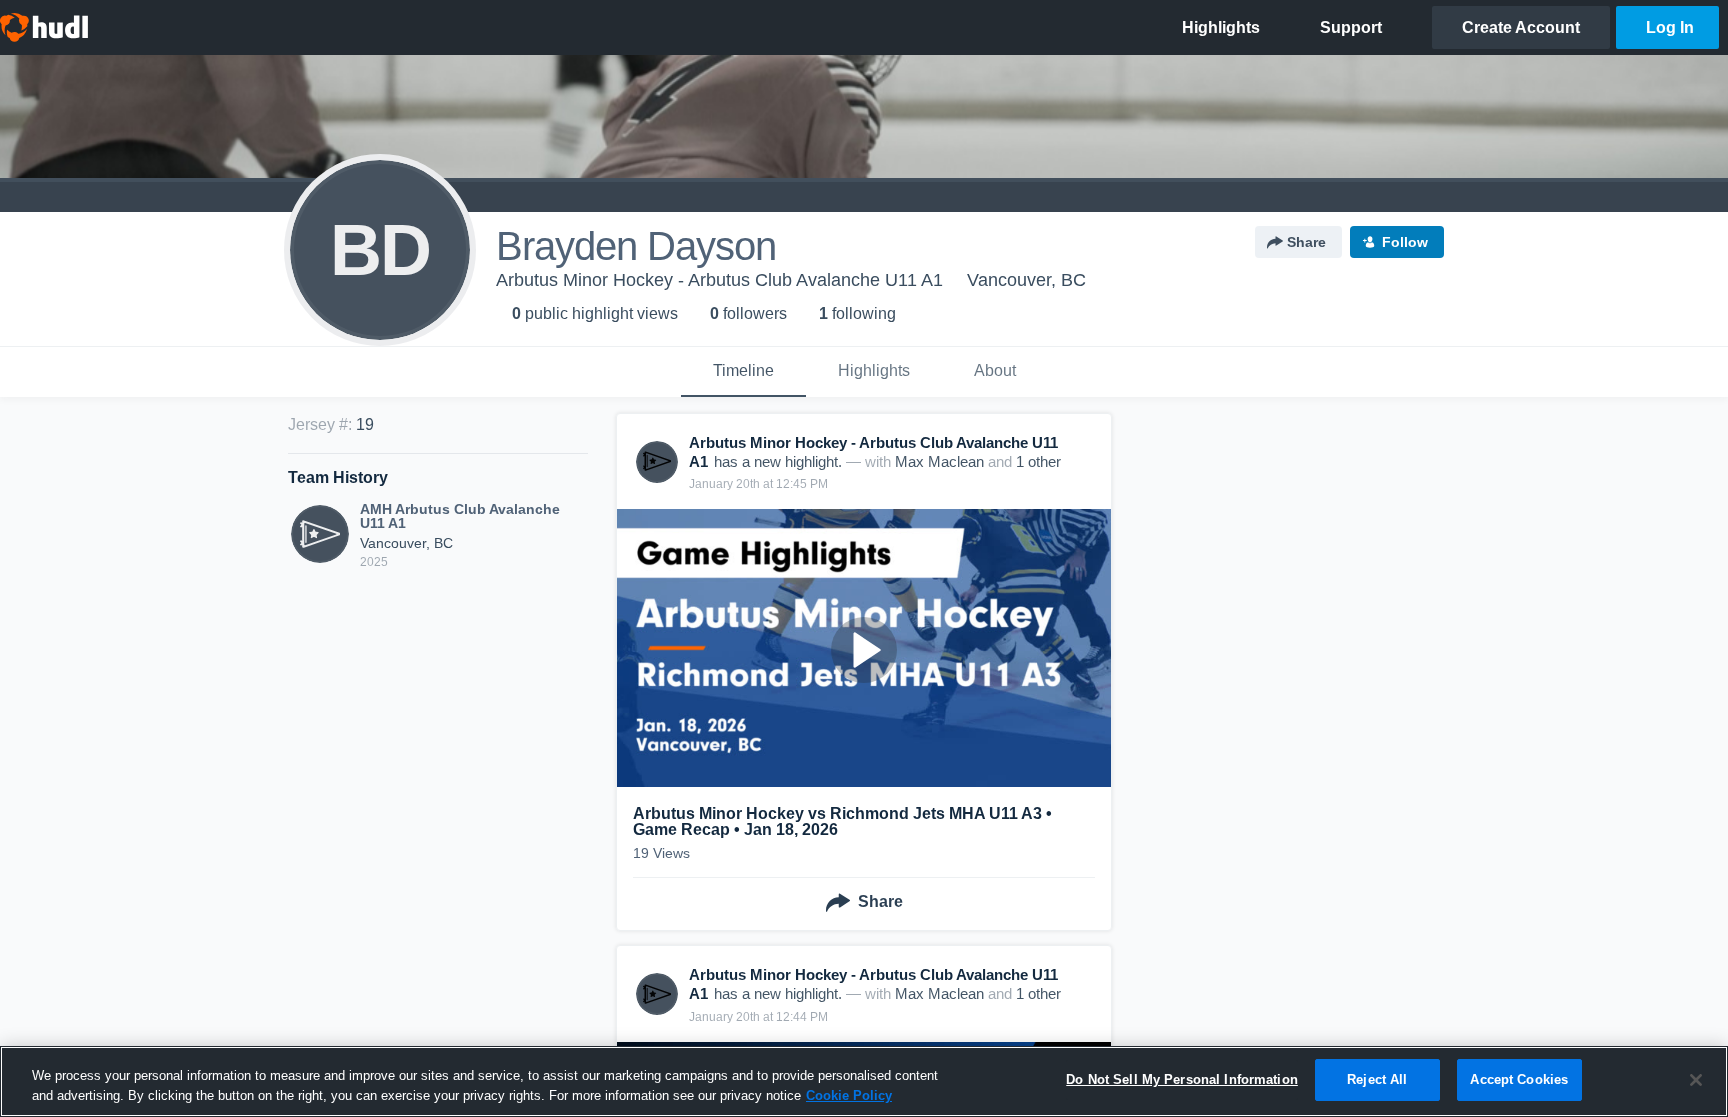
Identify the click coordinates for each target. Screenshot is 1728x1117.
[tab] (743, 372)
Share (1306, 242)
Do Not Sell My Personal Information (1182, 1079)
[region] (864, 1081)
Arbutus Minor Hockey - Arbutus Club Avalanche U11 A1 (719, 280)
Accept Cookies (1519, 1079)
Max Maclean (939, 461)
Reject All (1377, 1079)
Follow (1405, 242)
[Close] (1696, 1080)
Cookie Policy (849, 1095)
